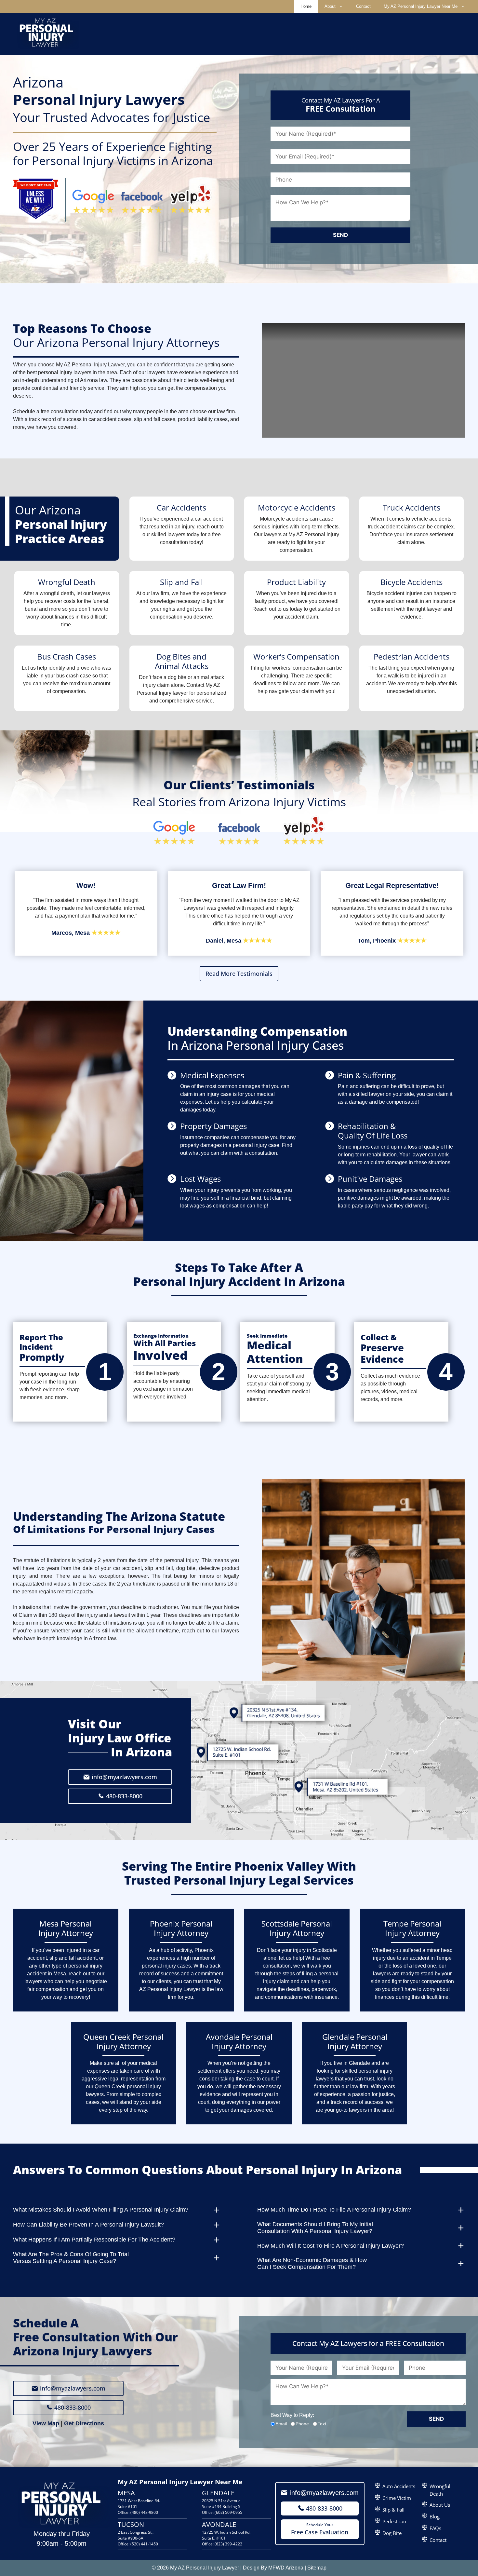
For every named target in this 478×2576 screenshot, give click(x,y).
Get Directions (84, 2423)
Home (306, 6)
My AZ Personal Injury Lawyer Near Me (421, 6)
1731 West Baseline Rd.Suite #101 (139, 2504)
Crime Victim (397, 2498)
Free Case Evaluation (320, 2529)
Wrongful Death (440, 2490)
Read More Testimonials (239, 974)
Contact (363, 6)
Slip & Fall (393, 2510)
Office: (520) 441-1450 (138, 2544)
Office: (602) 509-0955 (222, 2512)
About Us (440, 2505)
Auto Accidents (399, 2486)
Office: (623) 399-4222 (222, 2544)
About (330, 6)
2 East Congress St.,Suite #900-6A (136, 2535)
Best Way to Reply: (292, 2415)
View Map (46, 2423)
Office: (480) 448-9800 (138, 2512)
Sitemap (317, 2568)
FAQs (435, 2528)
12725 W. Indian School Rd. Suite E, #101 (226, 2535)
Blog (435, 2516)
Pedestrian (394, 2521)
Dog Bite (392, 2533)
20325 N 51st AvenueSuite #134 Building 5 (221, 2504)
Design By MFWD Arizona (273, 2568)
